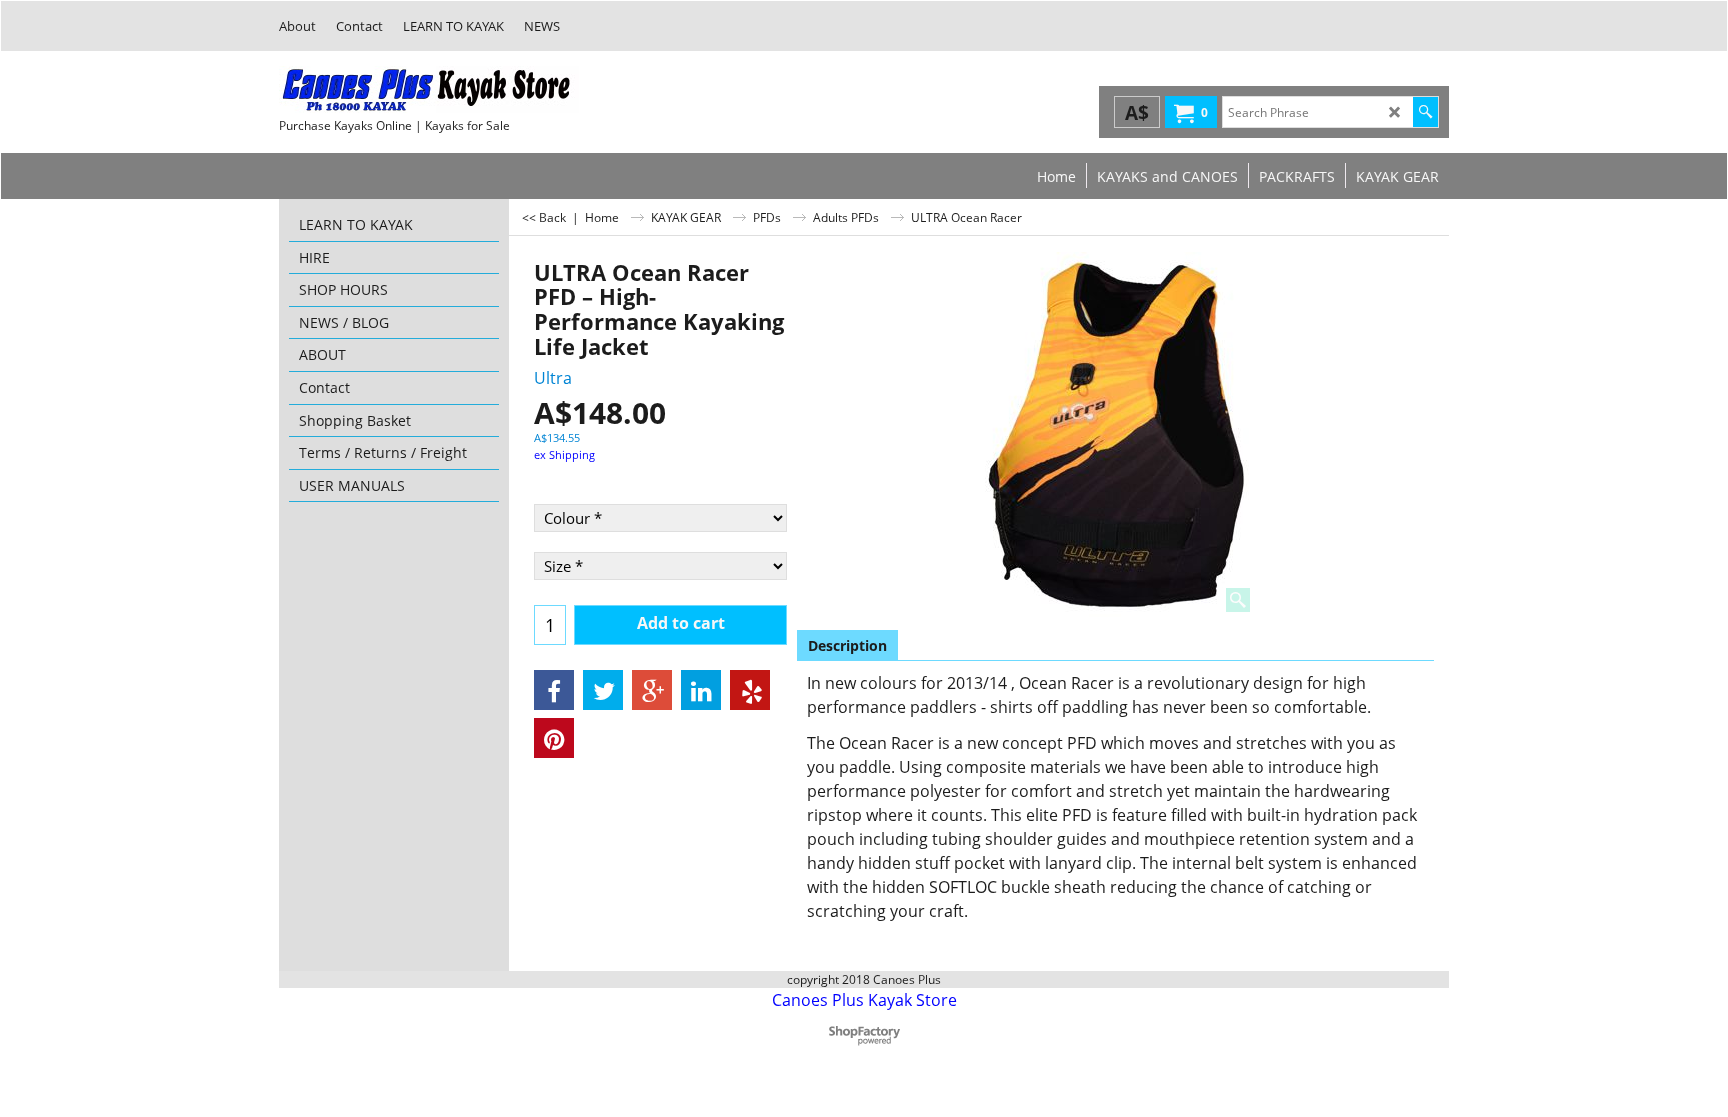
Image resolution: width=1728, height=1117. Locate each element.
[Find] (1425, 112)
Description (847, 645)
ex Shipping (564, 454)
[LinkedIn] (701, 690)
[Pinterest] (554, 738)
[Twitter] (603, 690)
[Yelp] (750, 690)
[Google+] (652, 690)
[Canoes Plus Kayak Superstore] (429, 89)
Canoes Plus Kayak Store (864, 1000)
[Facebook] (554, 690)
